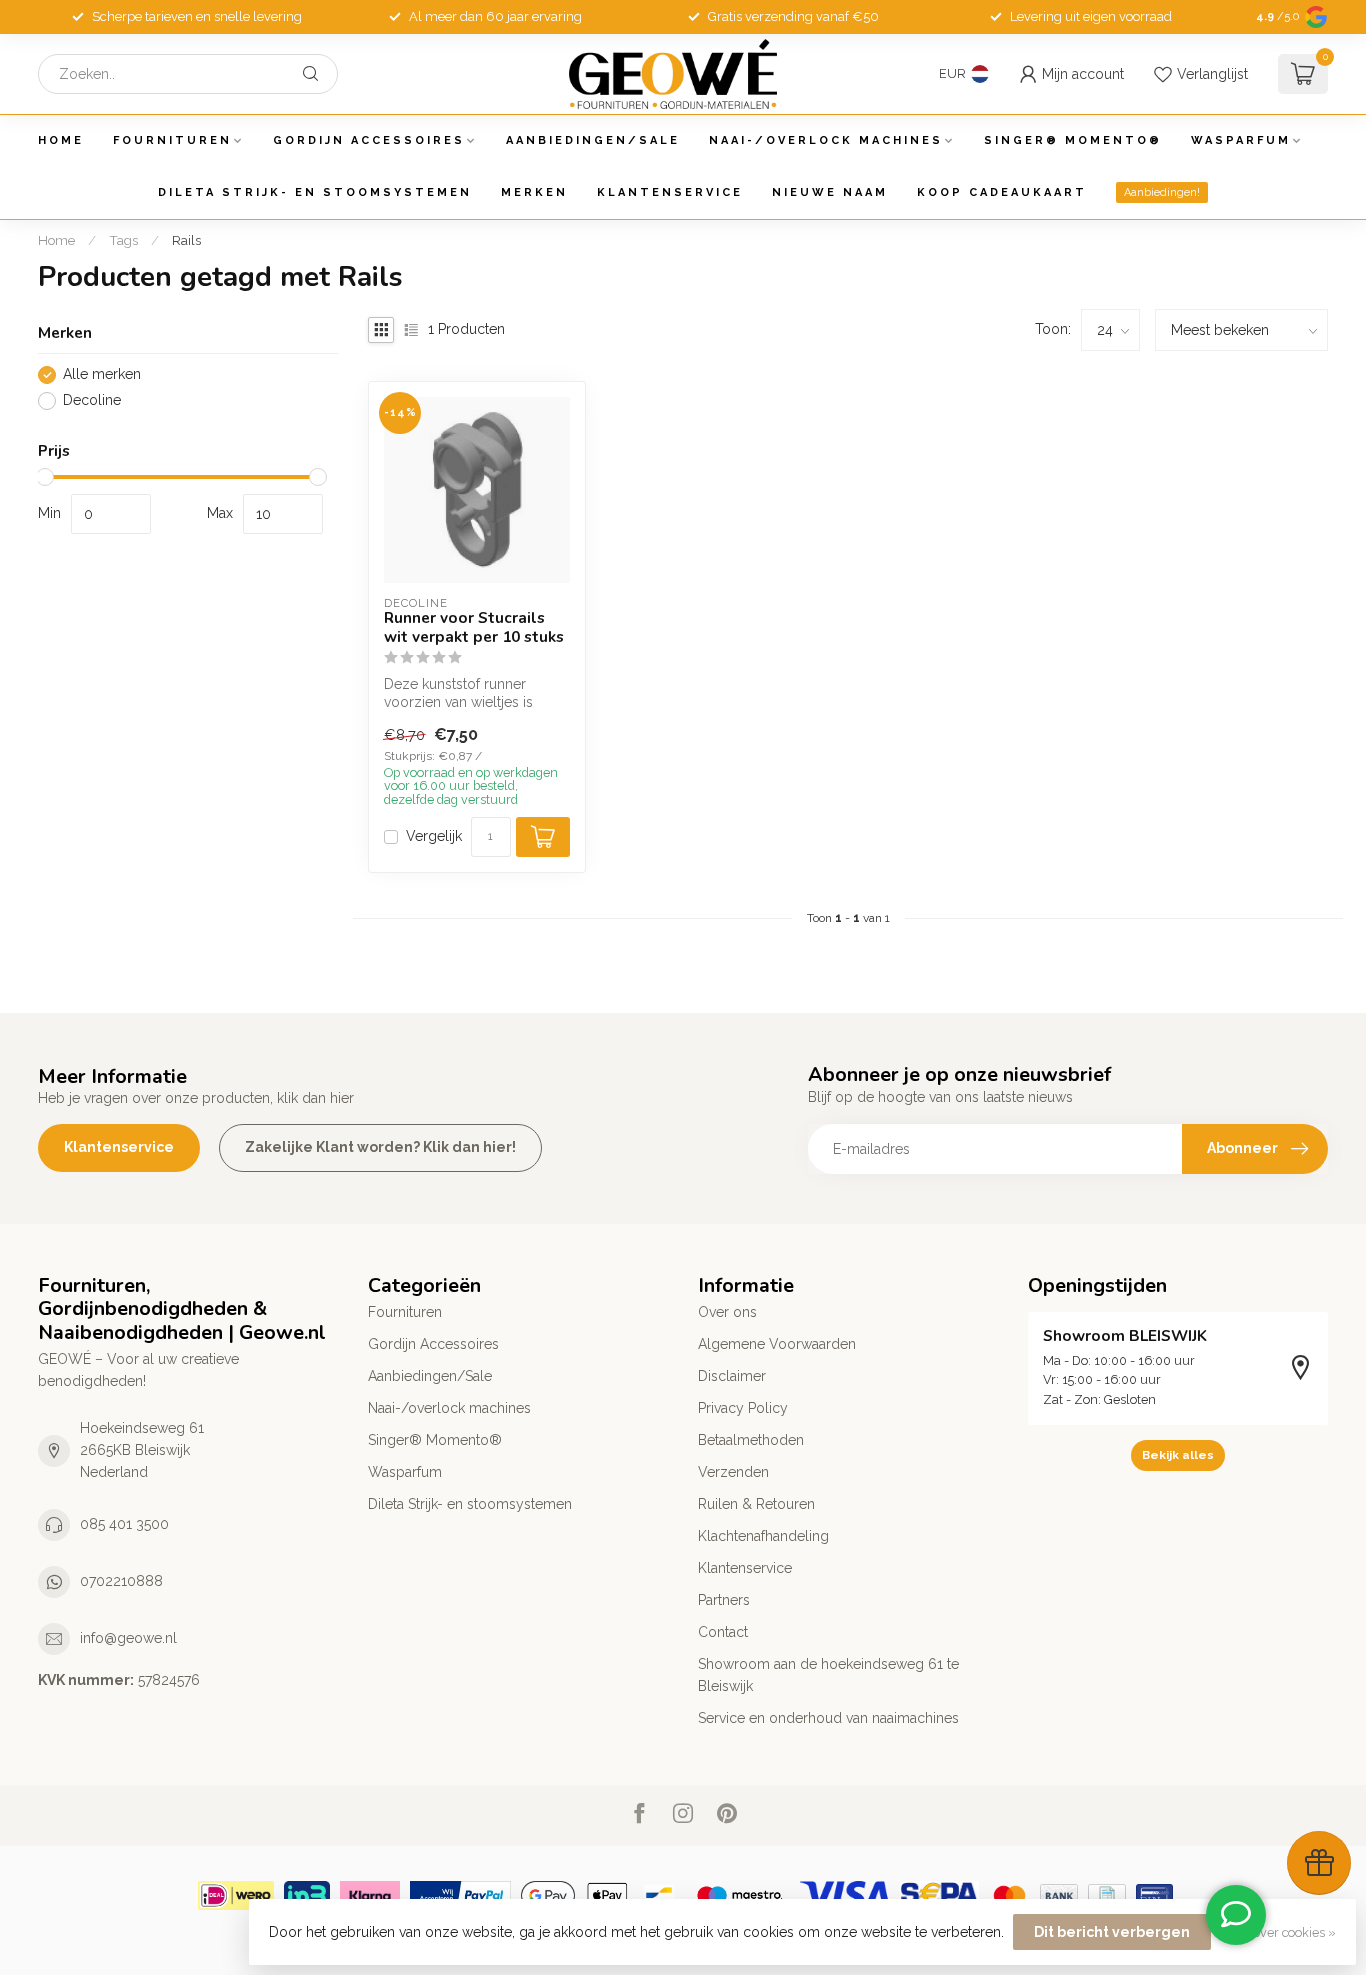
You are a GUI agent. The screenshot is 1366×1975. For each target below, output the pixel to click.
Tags (123, 240)
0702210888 (121, 1581)
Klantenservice (670, 192)
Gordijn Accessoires (369, 140)
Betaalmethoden (751, 1440)
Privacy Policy (743, 1408)
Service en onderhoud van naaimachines (828, 1718)
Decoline (92, 400)
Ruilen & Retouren (756, 1504)
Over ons (727, 1312)
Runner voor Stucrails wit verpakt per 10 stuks (474, 627)
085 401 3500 (124, 1524)
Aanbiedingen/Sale (593, 140)
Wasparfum (1241, 140)
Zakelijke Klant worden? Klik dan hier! (380, 1147)
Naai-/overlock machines (826, 140)
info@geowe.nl (128, 1638)
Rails (186, 240)
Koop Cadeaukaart (1002, 192)
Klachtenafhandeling (763, 1536)
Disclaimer (732, 1376)
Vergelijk (434, 836)
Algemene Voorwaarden (777, 1344)
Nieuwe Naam (830, 192)
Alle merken (102, 374)
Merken (534, 192)
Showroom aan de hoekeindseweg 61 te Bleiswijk (828, 1675)
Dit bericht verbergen (1112, 1932)
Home (61, 140)
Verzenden (733, 1472)
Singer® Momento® (1073, 140)
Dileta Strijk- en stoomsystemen (315, 192)
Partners (724, 1600)
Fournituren (172, 140)
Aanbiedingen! (1162, 192)
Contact (723, 1632)
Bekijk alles (1178, 1455)
